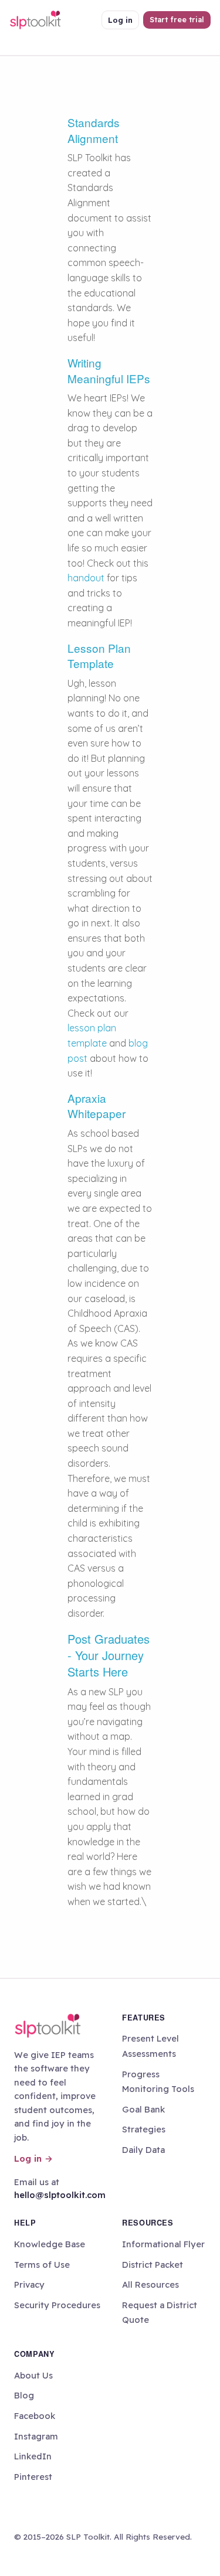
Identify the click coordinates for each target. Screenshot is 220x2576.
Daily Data (143, 2150)
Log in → (33, 2158)
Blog (24, 2395)
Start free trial (177, 19)
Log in (120, 20)
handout (87, 578)
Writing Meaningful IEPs (109, 370)
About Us (33, 2375)
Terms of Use (42, 2265)
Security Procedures (57, 2305)
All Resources (150, 2284)
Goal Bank (143, 2109)
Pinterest (33, 2477)
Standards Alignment (94, 130)
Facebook (35, 2416)
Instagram (36, 2436)
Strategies (144, 2129)
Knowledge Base (50, 2244)
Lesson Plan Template (99, 656)
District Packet (153, 2265)
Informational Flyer (163, 2244)
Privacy (29, 2284)
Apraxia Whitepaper (97, 1106)
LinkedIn (33, 2456)
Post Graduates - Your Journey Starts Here (109, 1655)
